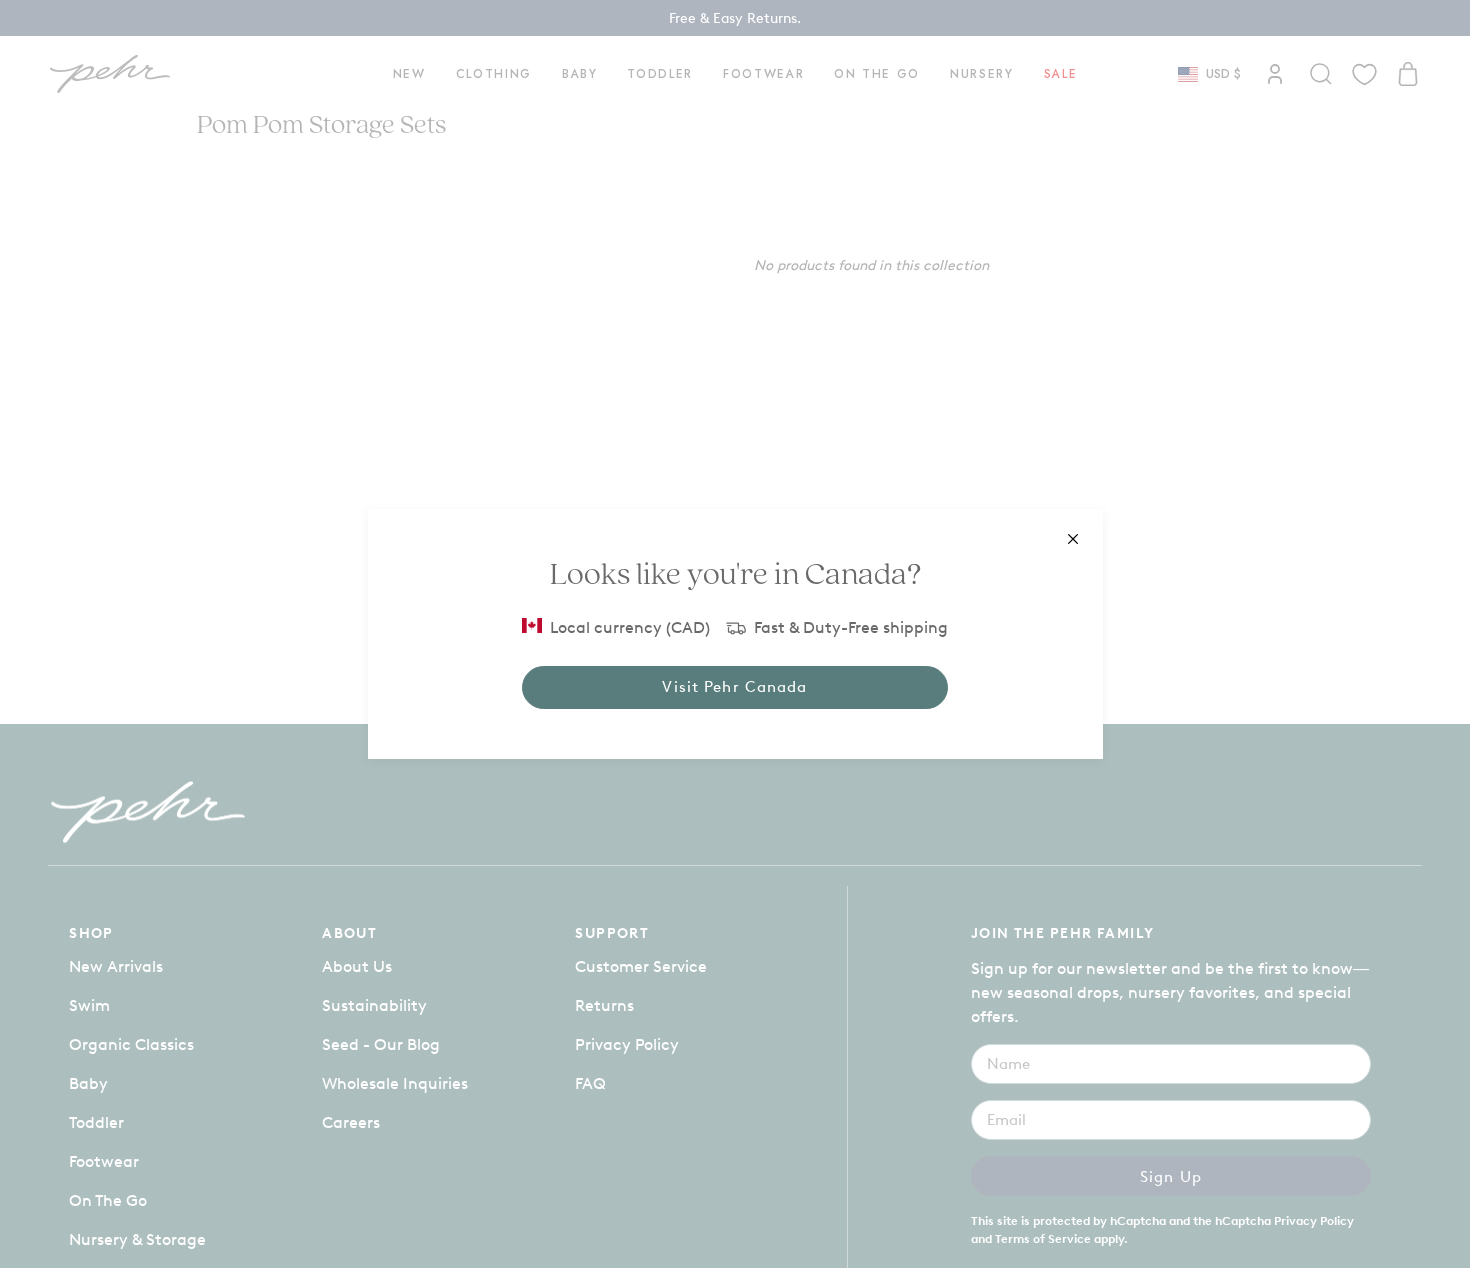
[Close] (1073, 539)
